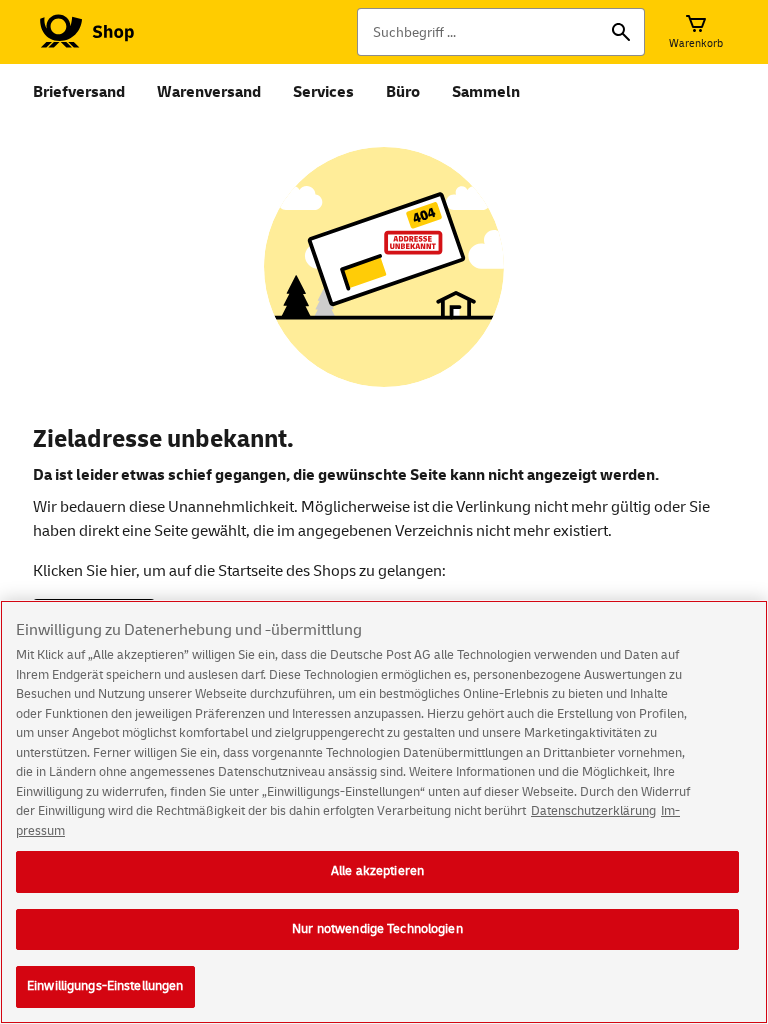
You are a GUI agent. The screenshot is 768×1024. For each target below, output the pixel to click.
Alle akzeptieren (377, 871)
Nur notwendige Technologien (377, 929)
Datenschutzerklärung (593, 811)
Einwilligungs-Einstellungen (105, 986)
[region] (384, 812)
